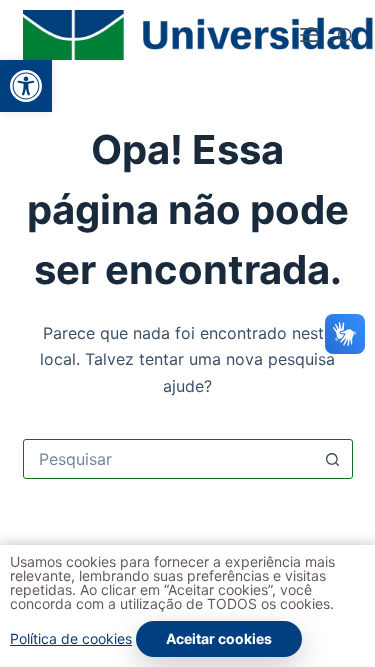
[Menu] (309, 35)
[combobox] (169, 459)
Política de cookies (71, 638)
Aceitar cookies (219, 638)
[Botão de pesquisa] (333, 459)
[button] (26, 86)
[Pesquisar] (345, 35)
